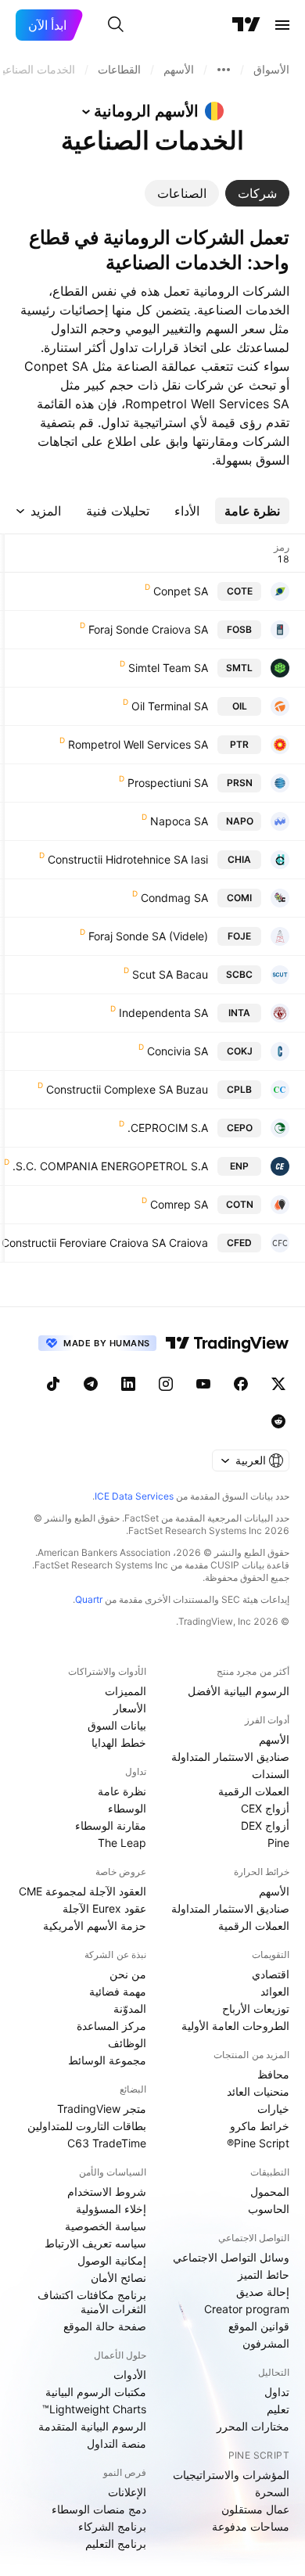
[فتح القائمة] (282, 25)
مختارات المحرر (253, 2426)
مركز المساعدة (111, 2026)
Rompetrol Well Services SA (138, 744)
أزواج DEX (265, 1825)
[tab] (257, 193)
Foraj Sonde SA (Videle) (148, 936)
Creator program (247, 2309)
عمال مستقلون (255, 2509)
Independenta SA (163, 1013)
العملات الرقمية (254, 1791)
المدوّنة (130, 2008)
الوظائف (127, 2043)
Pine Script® (258, 2143)
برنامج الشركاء (112, 2526)
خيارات (273, 2109)
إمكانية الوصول (112, 2260)
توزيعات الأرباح (256, 2008)
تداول (277, 2392)
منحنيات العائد (258, 2091)
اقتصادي (271, 1974)
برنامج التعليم (116, 2544)
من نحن (128, 1974)
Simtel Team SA (168, 668)
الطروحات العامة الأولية (235, 2026)
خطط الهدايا (119, 1742)
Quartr (89, 1599)
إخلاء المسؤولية (111, 2209)
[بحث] (116, 25)
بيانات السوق (117, 1725)
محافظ (273, 2074)
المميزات (126, 1691)
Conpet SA (181, 591)
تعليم (278, 2409)
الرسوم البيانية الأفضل (239, 1691)
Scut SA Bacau (170, 974)
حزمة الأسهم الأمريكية (95, 1926)
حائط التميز (264, 2274)
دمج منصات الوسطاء (99, 2509)
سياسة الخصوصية (106, 2226)
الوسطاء (127, 1808)
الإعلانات (127, 2492)
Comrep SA (179, 1204)
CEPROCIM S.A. (168, 1128)
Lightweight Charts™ (94, 2409)
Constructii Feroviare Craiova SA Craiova (105, 1243)
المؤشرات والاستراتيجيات (231, 2475)
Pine (278, 1843)
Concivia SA (178, 1051)
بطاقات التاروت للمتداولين (87, 2126)
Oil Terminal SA (170, 706)
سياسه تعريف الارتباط (95, 2243)
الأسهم (274, 1739)
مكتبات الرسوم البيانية (96, 2392)
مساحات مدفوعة (251, 2526)
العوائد (275, 1991)
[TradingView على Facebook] (241, 1384)
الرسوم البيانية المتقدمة (92, 2426)
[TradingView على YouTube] (203, 1384)
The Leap (122, 1843)
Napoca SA (179, 821)
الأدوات (130, 2375)
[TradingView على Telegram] (91, 1384)
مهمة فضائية (118, 1991)
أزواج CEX (265, 1808)
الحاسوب (269, 2209)
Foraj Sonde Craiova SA (148, 629)
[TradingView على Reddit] (278, 1421)
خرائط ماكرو (260, 2126)
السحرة (272, 2492)
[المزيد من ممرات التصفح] (224, 70)
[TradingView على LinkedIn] (128, 1384)
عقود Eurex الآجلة (104, 1908)
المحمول (270, 2192)
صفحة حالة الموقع (105, 2326)
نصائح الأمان (118, 2278)
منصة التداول (117, 2443)
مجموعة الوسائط (107, 2060)
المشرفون (266, 2343)
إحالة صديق (263, 2292)
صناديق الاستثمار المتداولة (230, 1757)
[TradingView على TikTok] (53, 1384)
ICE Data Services (134, 1496)
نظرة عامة (122, 1791)
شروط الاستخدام (107, 2192)
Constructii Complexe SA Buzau (127, 1089)
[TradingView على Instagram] (166, 1384)
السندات (271, 1774)
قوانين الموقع (259, 2326)
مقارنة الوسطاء (111, 1825)
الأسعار (130, 1708)
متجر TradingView (102, 2109)
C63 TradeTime (107, 2143)
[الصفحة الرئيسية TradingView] (246, 25)
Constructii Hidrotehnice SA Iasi (128, 859)
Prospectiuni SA (168, 783)
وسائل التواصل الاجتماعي (231, 2257)
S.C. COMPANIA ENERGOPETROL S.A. (110, 1166)
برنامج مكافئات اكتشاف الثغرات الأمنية (92, 2302)
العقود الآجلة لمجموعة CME (83, 1891)
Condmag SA (174, 898)
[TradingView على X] (278, 1384)
